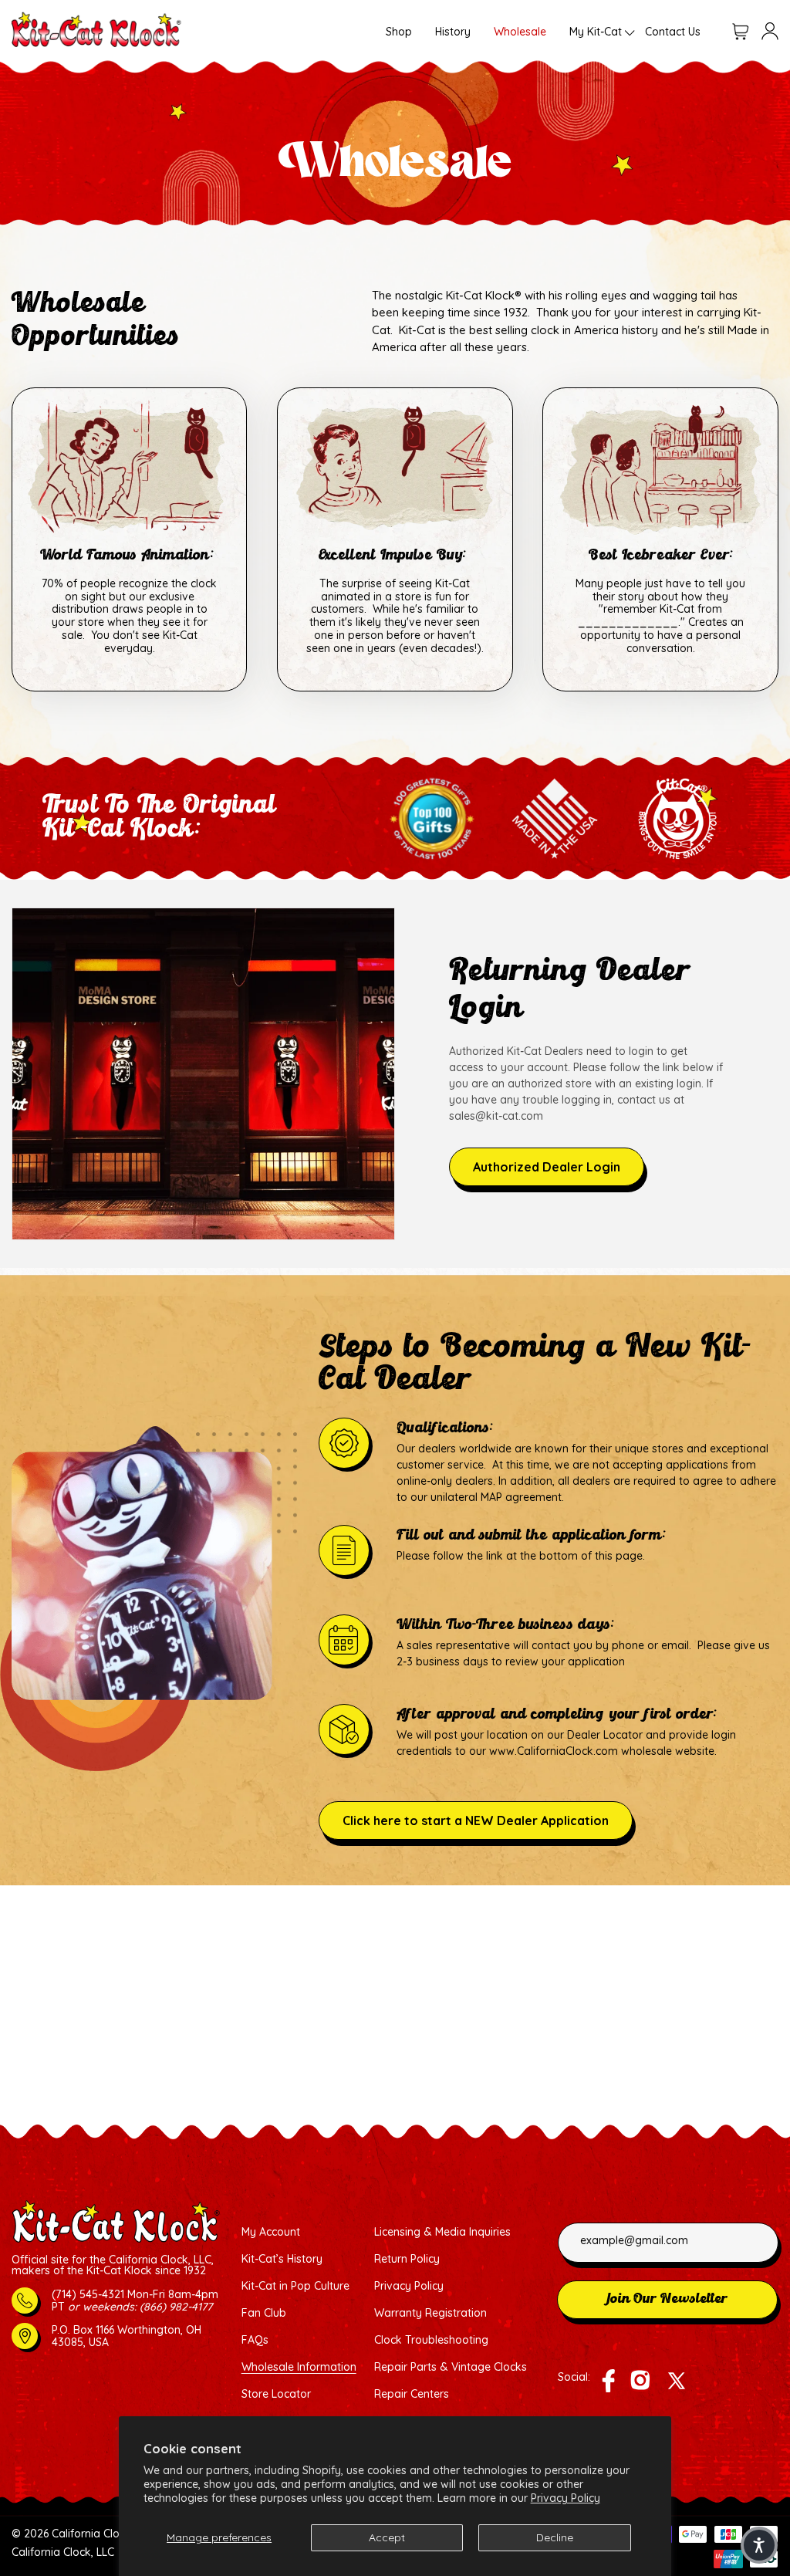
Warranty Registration (430, 2313)
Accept (387, 2537)
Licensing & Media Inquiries (442, 2232)
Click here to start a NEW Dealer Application (476, 1820)
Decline (555, 2537)
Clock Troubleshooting (431, 2340)
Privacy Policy (565, 2498)
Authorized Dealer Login (547, 1167)
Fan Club (264, 2313)
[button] (596, 32)
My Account (271, 2232)
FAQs (255, 2340)
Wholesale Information (299, 2367)
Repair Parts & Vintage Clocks (451, 2367)
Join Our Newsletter (667, 2299)
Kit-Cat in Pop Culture (295, 2286)
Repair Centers (412, 2394)
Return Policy (407, 2259)
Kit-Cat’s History (282, 2259)
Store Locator (276, 2394)
